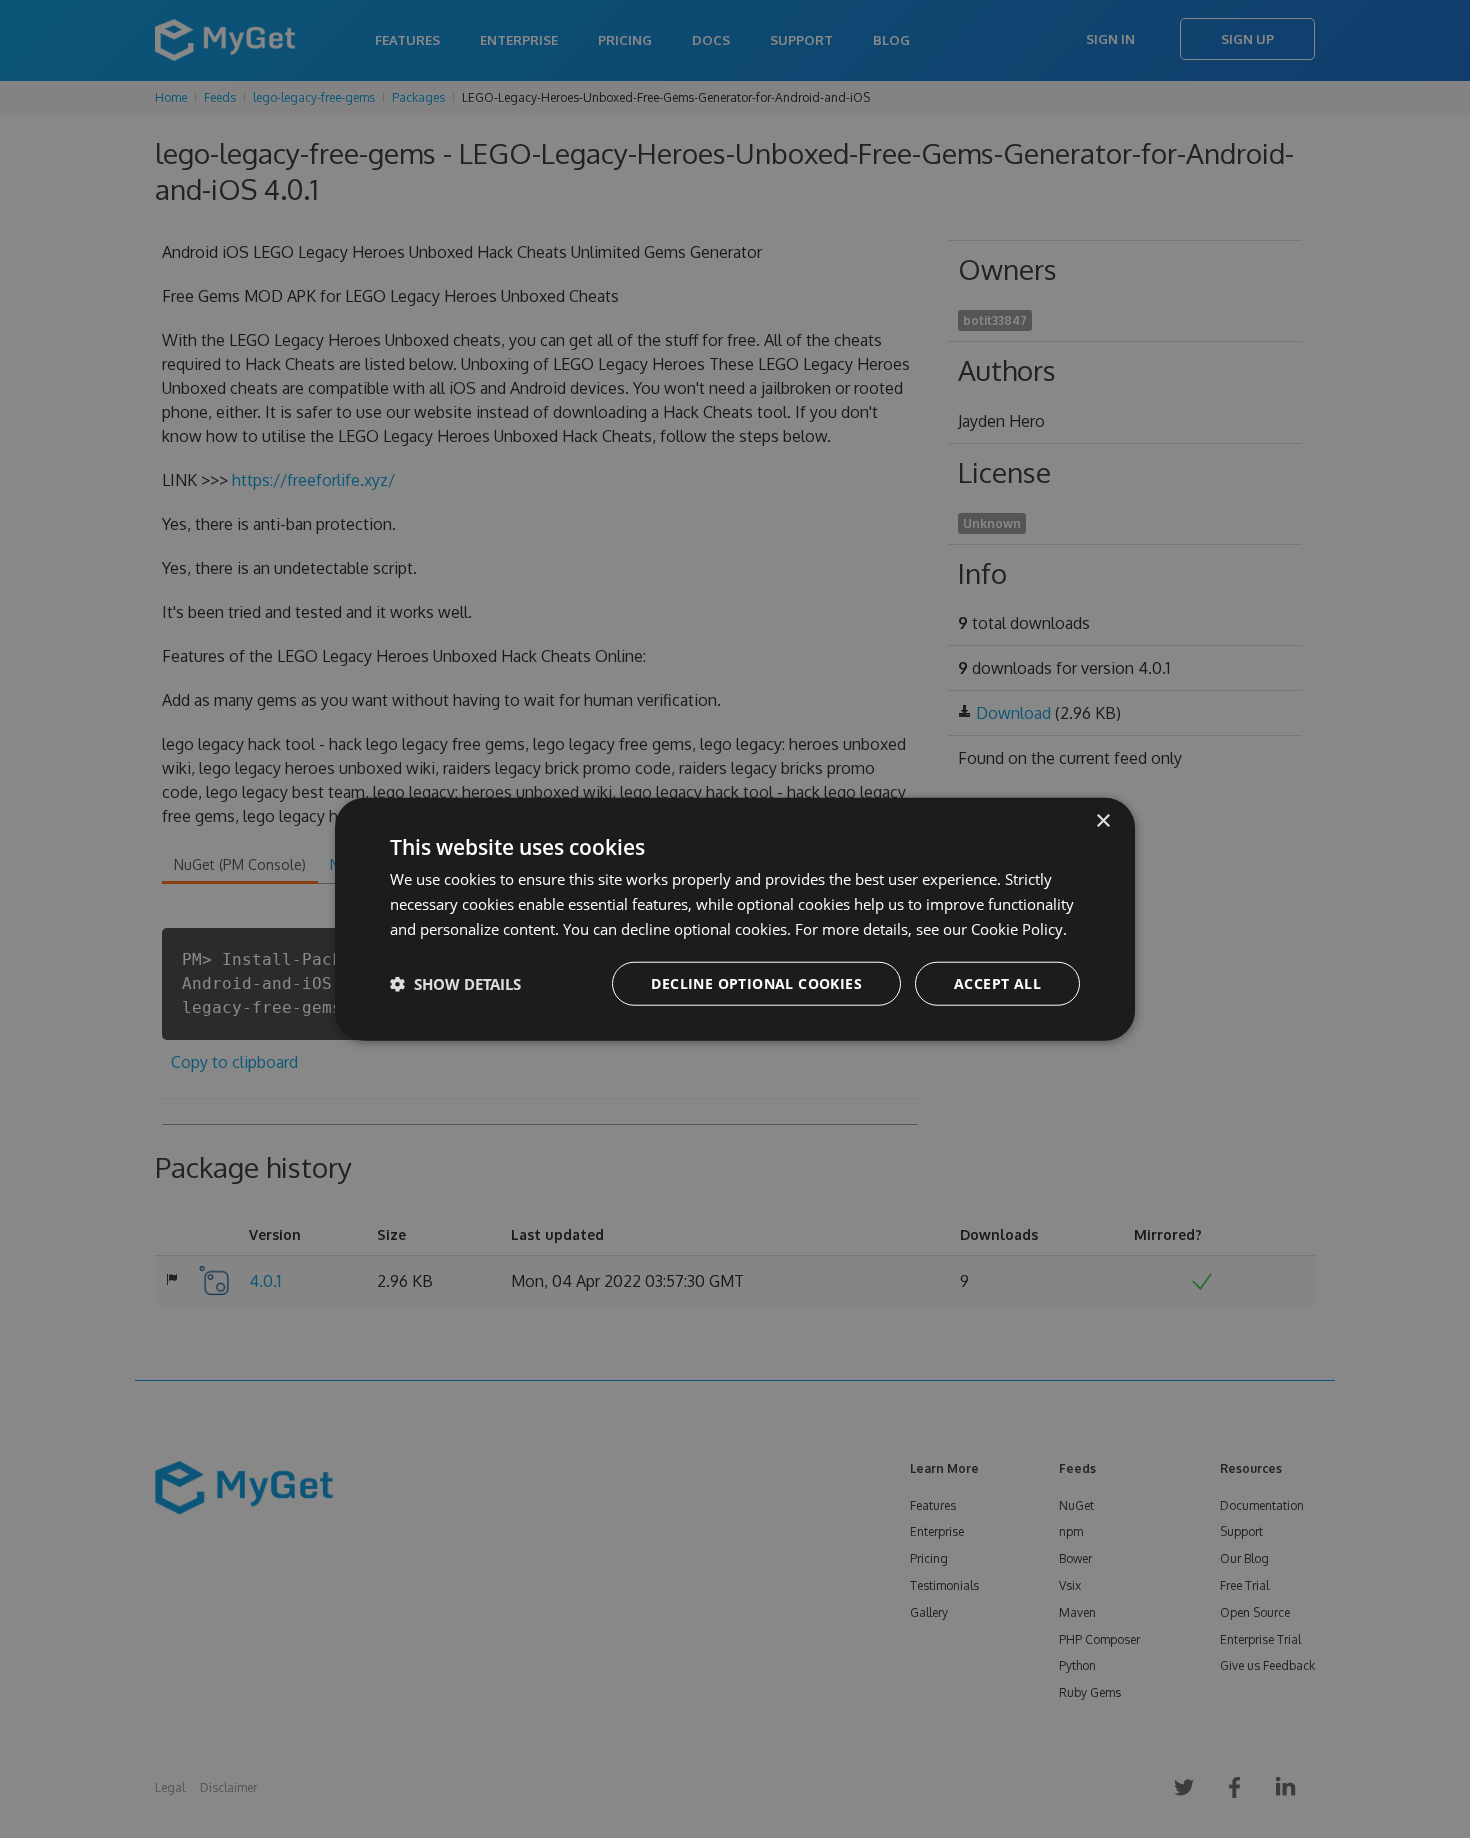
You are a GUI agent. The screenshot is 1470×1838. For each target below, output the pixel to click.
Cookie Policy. (1019, 929)
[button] (455, 983)
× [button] (1102, 821)
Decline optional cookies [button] (756, 982)
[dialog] (735, 919)
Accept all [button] (997, 982)
